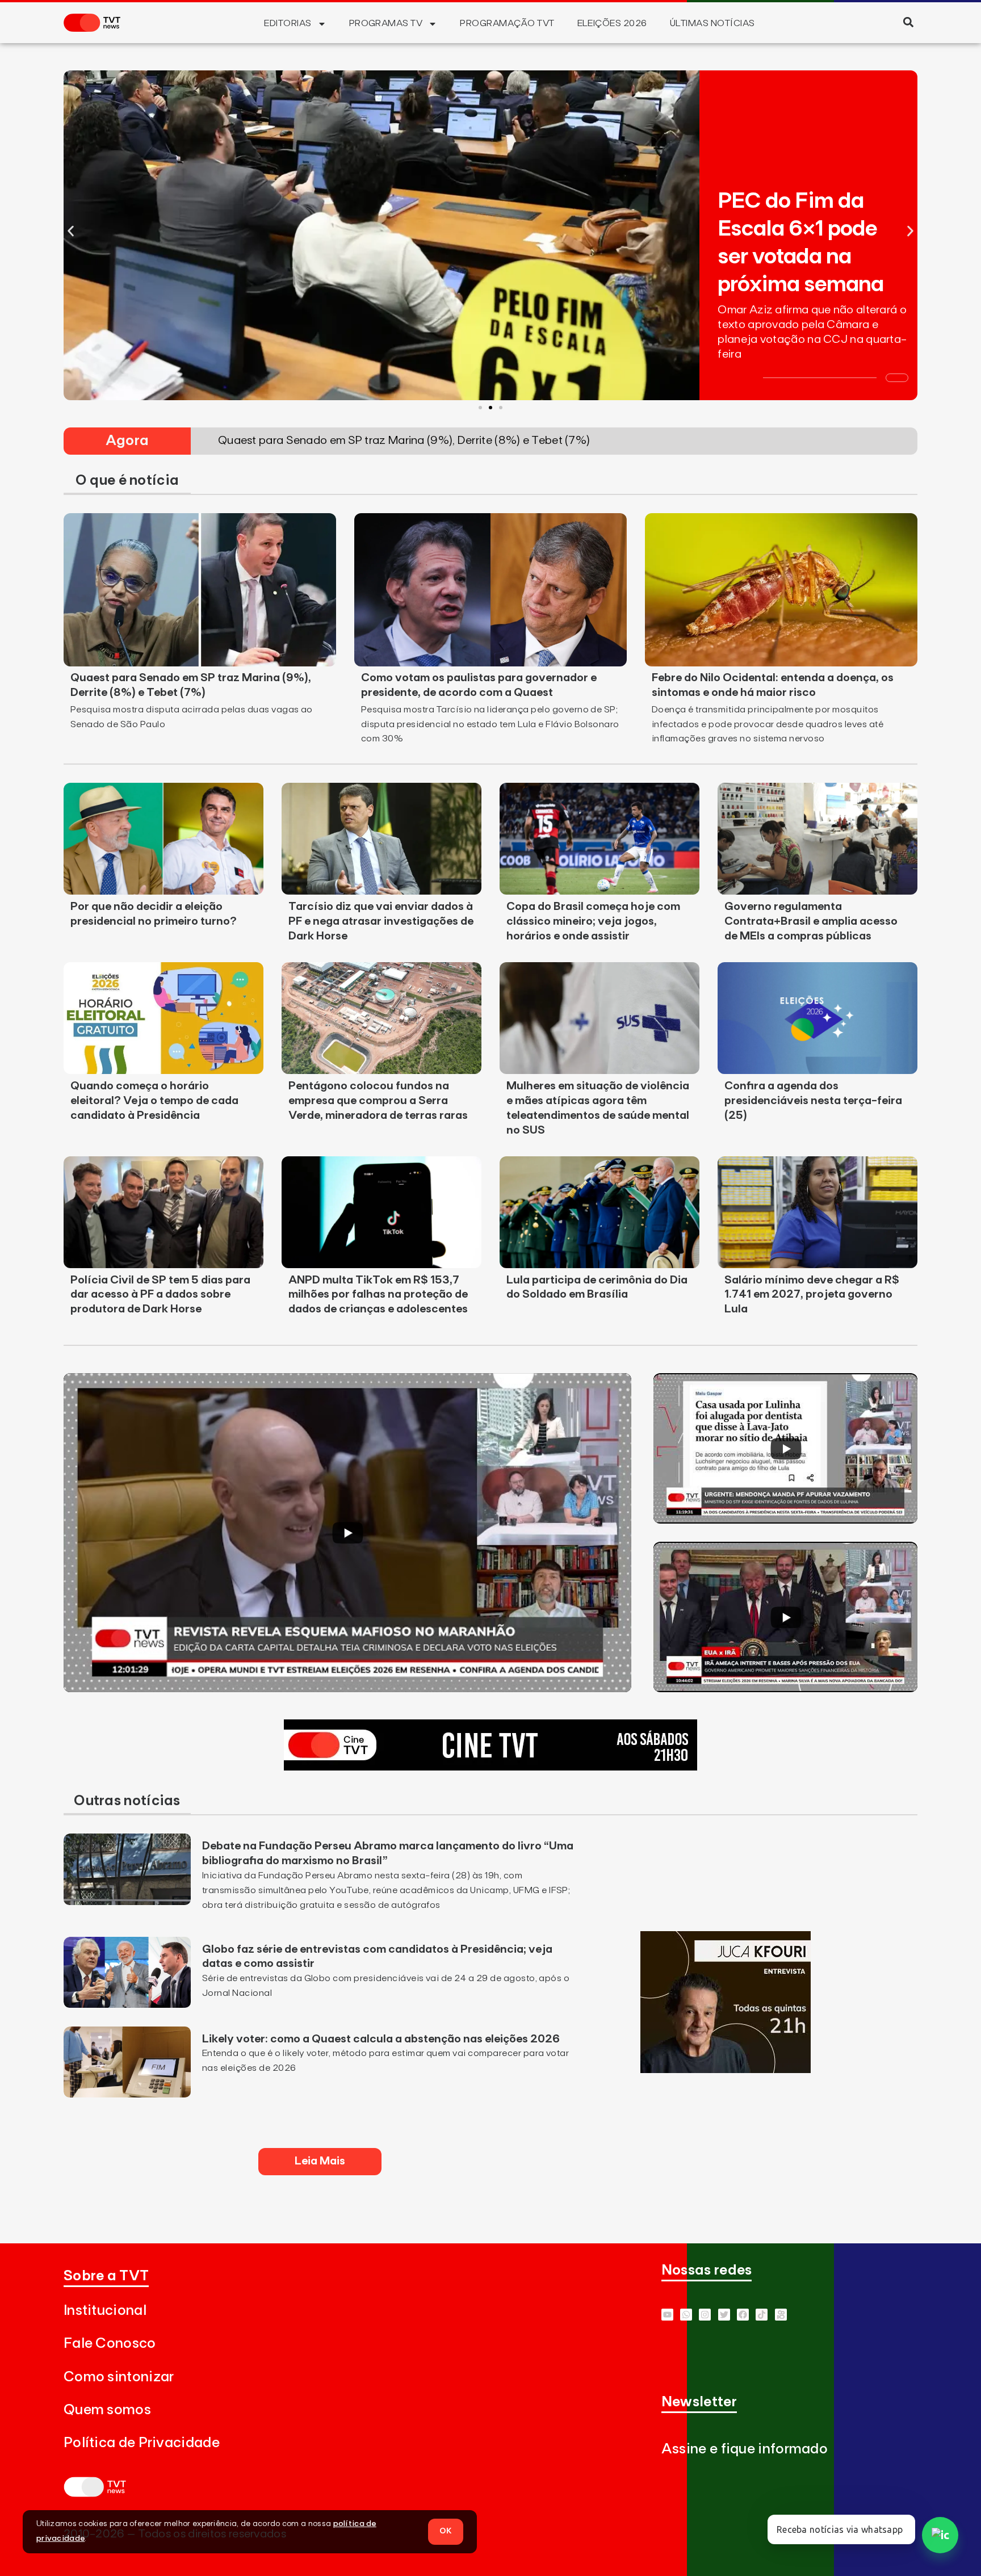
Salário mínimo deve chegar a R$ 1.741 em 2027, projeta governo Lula (812, 1295)
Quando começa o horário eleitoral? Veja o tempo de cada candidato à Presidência (154, 1101)
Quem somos (107, 2410)
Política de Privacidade (142, 2443)
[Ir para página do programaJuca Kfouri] (726, 2070)
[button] (908, 22)
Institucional (105, 2311)
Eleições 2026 (612, 23)
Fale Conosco (110, 2344)
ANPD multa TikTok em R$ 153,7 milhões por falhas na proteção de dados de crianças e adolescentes (378, 1295)
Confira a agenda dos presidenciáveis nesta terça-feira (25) (813, 1101)
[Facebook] (743, 2315)
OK (446, 2531)
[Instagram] (705, 2315)
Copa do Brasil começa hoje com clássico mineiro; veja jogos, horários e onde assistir (593, 921)
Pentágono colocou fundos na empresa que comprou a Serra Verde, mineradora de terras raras (378, 1101)
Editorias (288, 23)
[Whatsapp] (686, 2315)
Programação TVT (507, 23)
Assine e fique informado (745, 2449)
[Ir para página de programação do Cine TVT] (491, 1767)
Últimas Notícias (712, 23)
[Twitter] (724, 2315)
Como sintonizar (119, 2377)
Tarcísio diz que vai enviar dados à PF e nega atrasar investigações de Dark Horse (381, 921)
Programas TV (386, 23)
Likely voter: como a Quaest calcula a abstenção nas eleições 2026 (381, 2039)
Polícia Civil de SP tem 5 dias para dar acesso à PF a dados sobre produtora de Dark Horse (160, 1295)
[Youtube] (667, 2315)
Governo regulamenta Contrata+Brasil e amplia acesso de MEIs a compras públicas (811, 921)
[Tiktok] (762, 2315)
